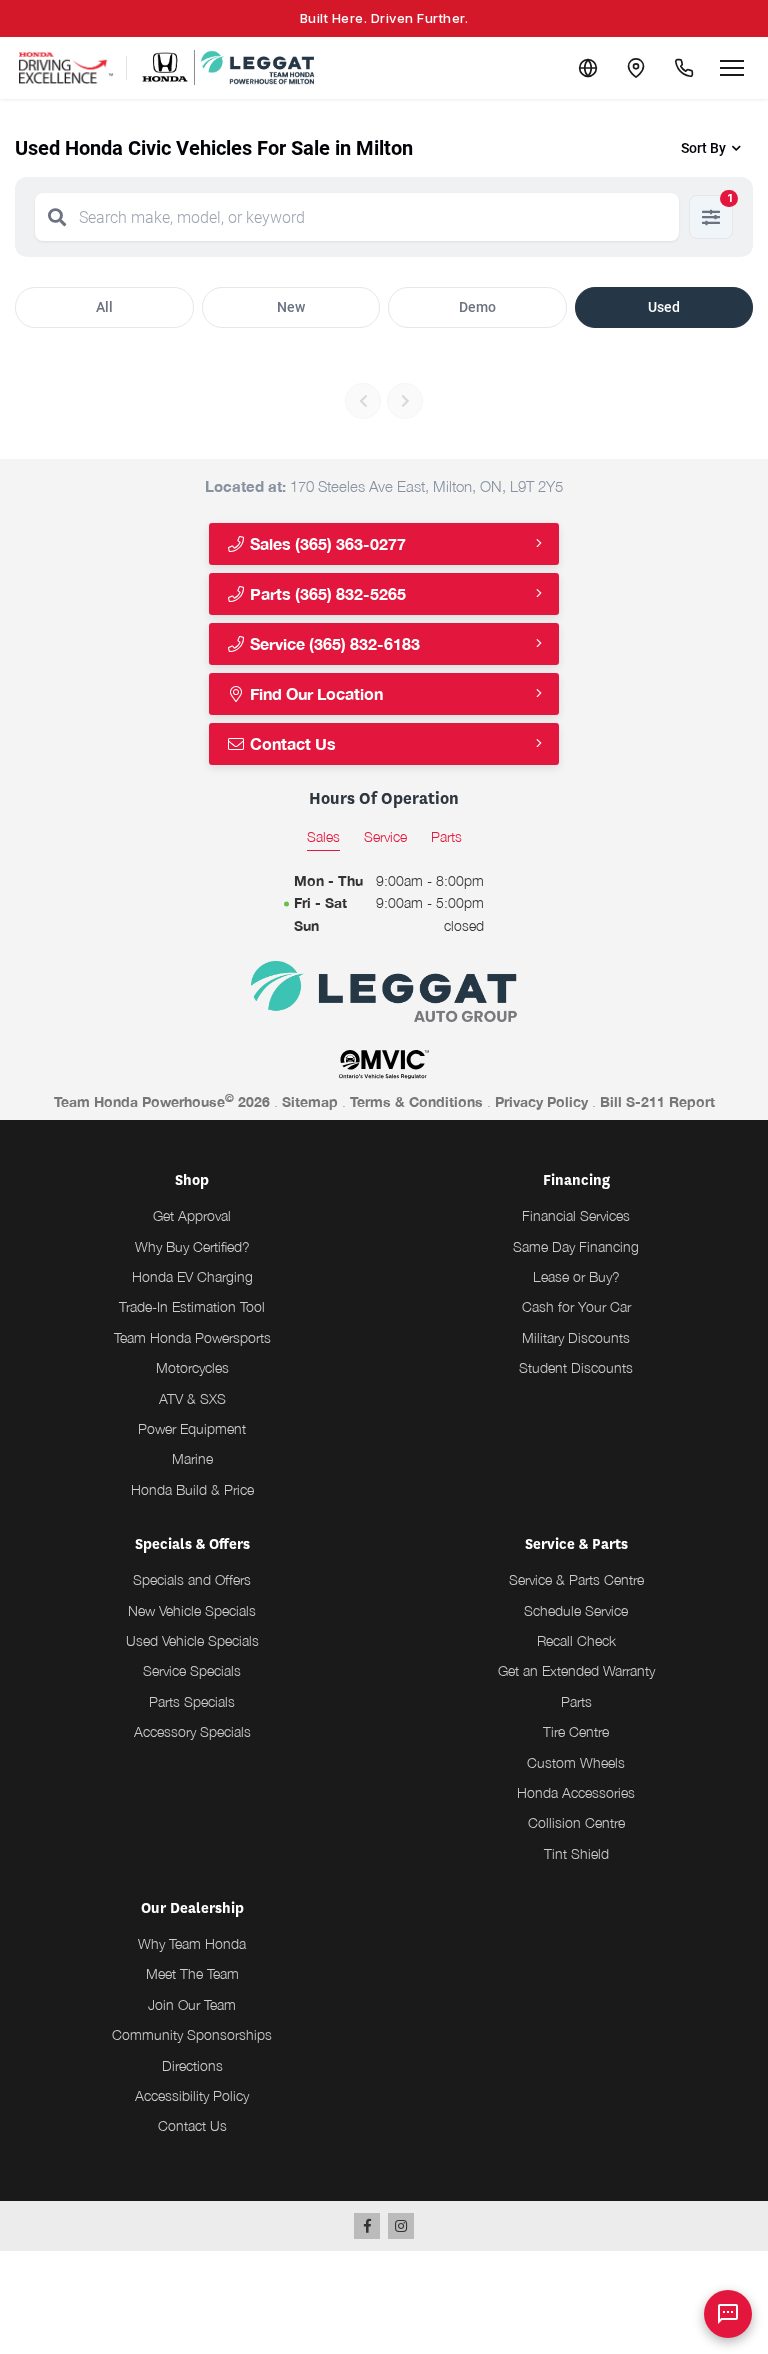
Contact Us (291, 743)
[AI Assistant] (728, 2314)
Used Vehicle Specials (192, 1640)
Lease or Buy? (576, 1276)
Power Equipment (192, 1428)
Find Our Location (314, 693)
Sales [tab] (323, 836)
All (104, 307)
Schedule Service (576, 1610)
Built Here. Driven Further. (384, 18)
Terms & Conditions (416, 1101)
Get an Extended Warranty (576, 1670)
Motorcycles (192, 1367)
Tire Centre (576, 1731)
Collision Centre (576, 1822)
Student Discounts (576, 1367)
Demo (477, 307)
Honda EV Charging (192, 1276)
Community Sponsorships (192, 2034)
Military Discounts (576, 1337)
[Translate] (588, 68)
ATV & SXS (192, 1398)
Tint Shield (576, 1853)
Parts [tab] (446, 836)
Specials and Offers (192, 1579)
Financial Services (576, 1215)
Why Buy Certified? (192, 1246)
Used (664, 307)
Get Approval (192, 1215)
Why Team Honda (192, 1943)
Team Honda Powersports (192, 1337)
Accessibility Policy (192, 2095)
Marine (192, 1458)
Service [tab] (385, 836)
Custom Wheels (576, 1762)
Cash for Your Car (576, 1306)
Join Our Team (192, 2004)
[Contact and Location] (636, 68)
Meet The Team (192, 1973)
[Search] (57, 217)
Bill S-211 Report (657, 1101)
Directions (192, 2065)
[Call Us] (684, 68)
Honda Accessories (576, 1792)
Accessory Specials (192, 1731)
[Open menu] (732, 68)
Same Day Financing (576, 1246)
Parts (576, 1701)
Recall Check (576, 1640)
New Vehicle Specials (192, 1610)
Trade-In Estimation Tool (192, 1306)
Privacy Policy (541, 1101)
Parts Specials (192, 1701)
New (291, 307)
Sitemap (310, 1101)
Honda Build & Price (192, 1489)
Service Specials (192, 1670)
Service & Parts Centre (576, 1579)
